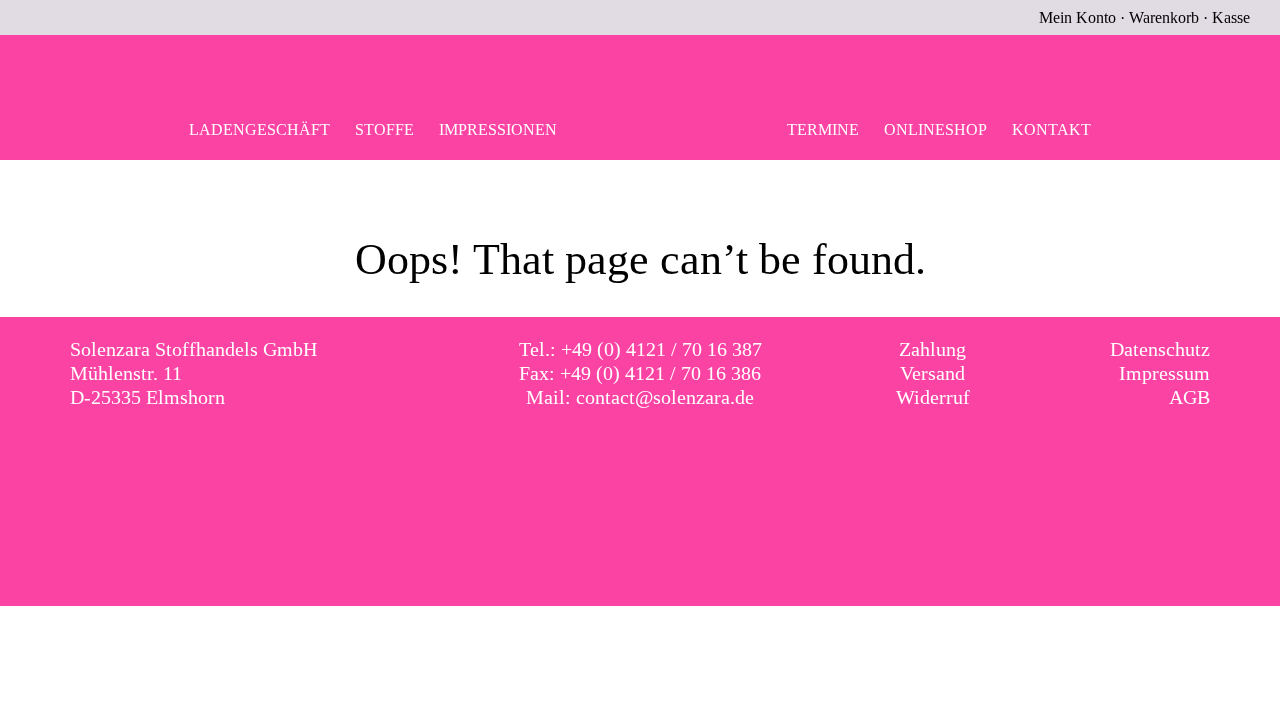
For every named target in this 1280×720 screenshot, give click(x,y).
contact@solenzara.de (665, 397)
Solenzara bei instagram (661, 455)
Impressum (1164, 373)
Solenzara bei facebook (620, 455)
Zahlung (932, 349)
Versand (932, 373)
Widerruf (933, 397)
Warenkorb (1164, 17)
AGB (1189, 397)
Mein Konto (1077, 17)
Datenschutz (1160, 349)
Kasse (1231, 17)
